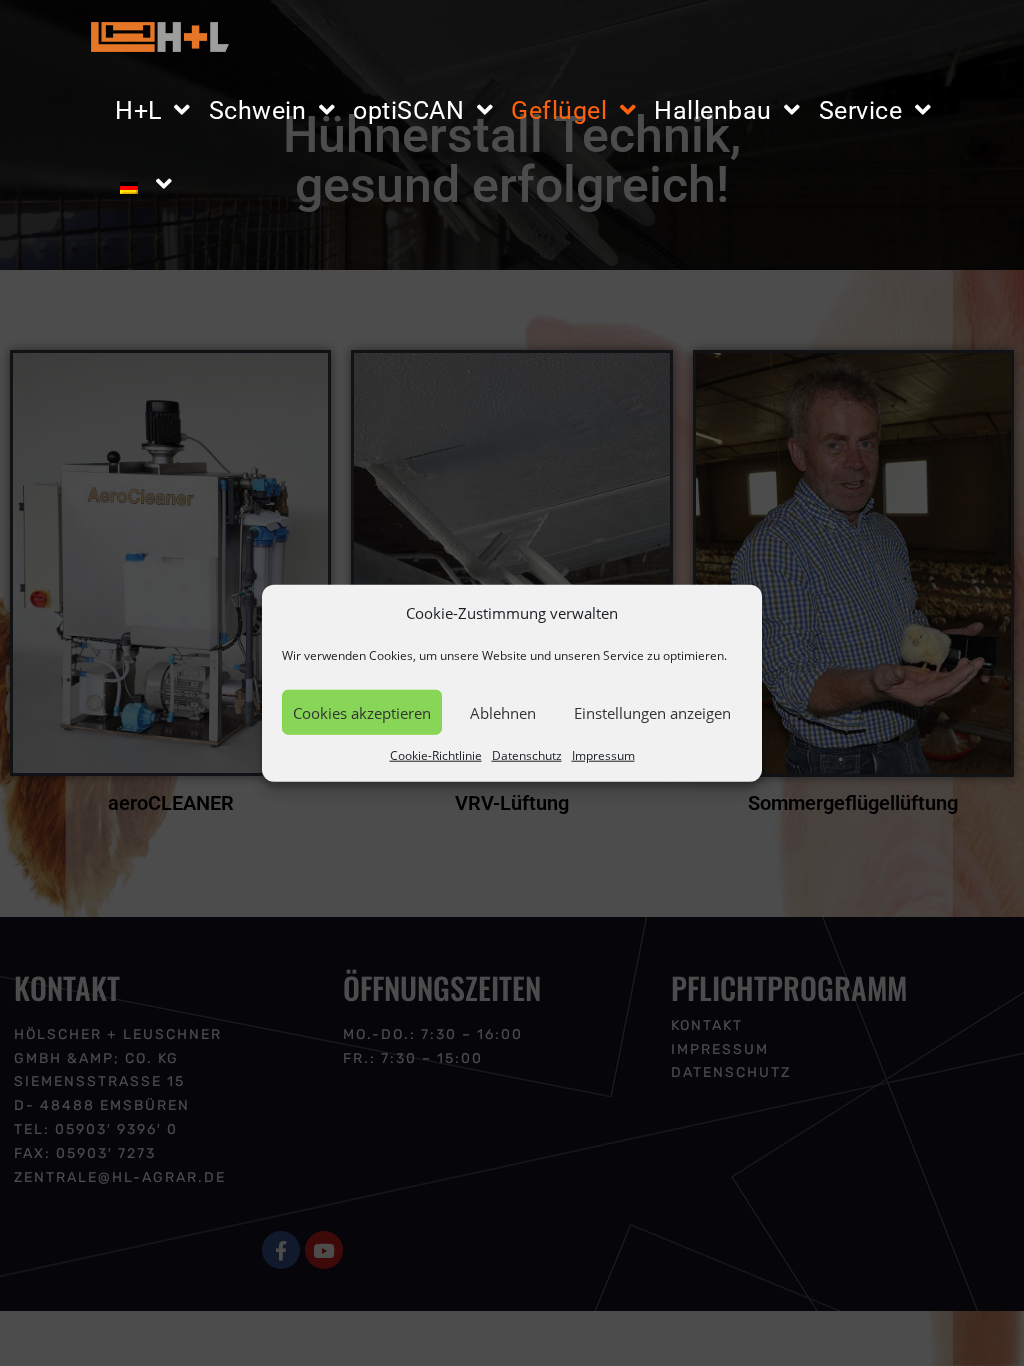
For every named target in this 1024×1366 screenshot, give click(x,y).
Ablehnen (503, 712)
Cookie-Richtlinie (436, 755)
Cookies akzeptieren (362, 712)
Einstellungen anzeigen (652, 712)
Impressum (603, 755)
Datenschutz (527, 755)
